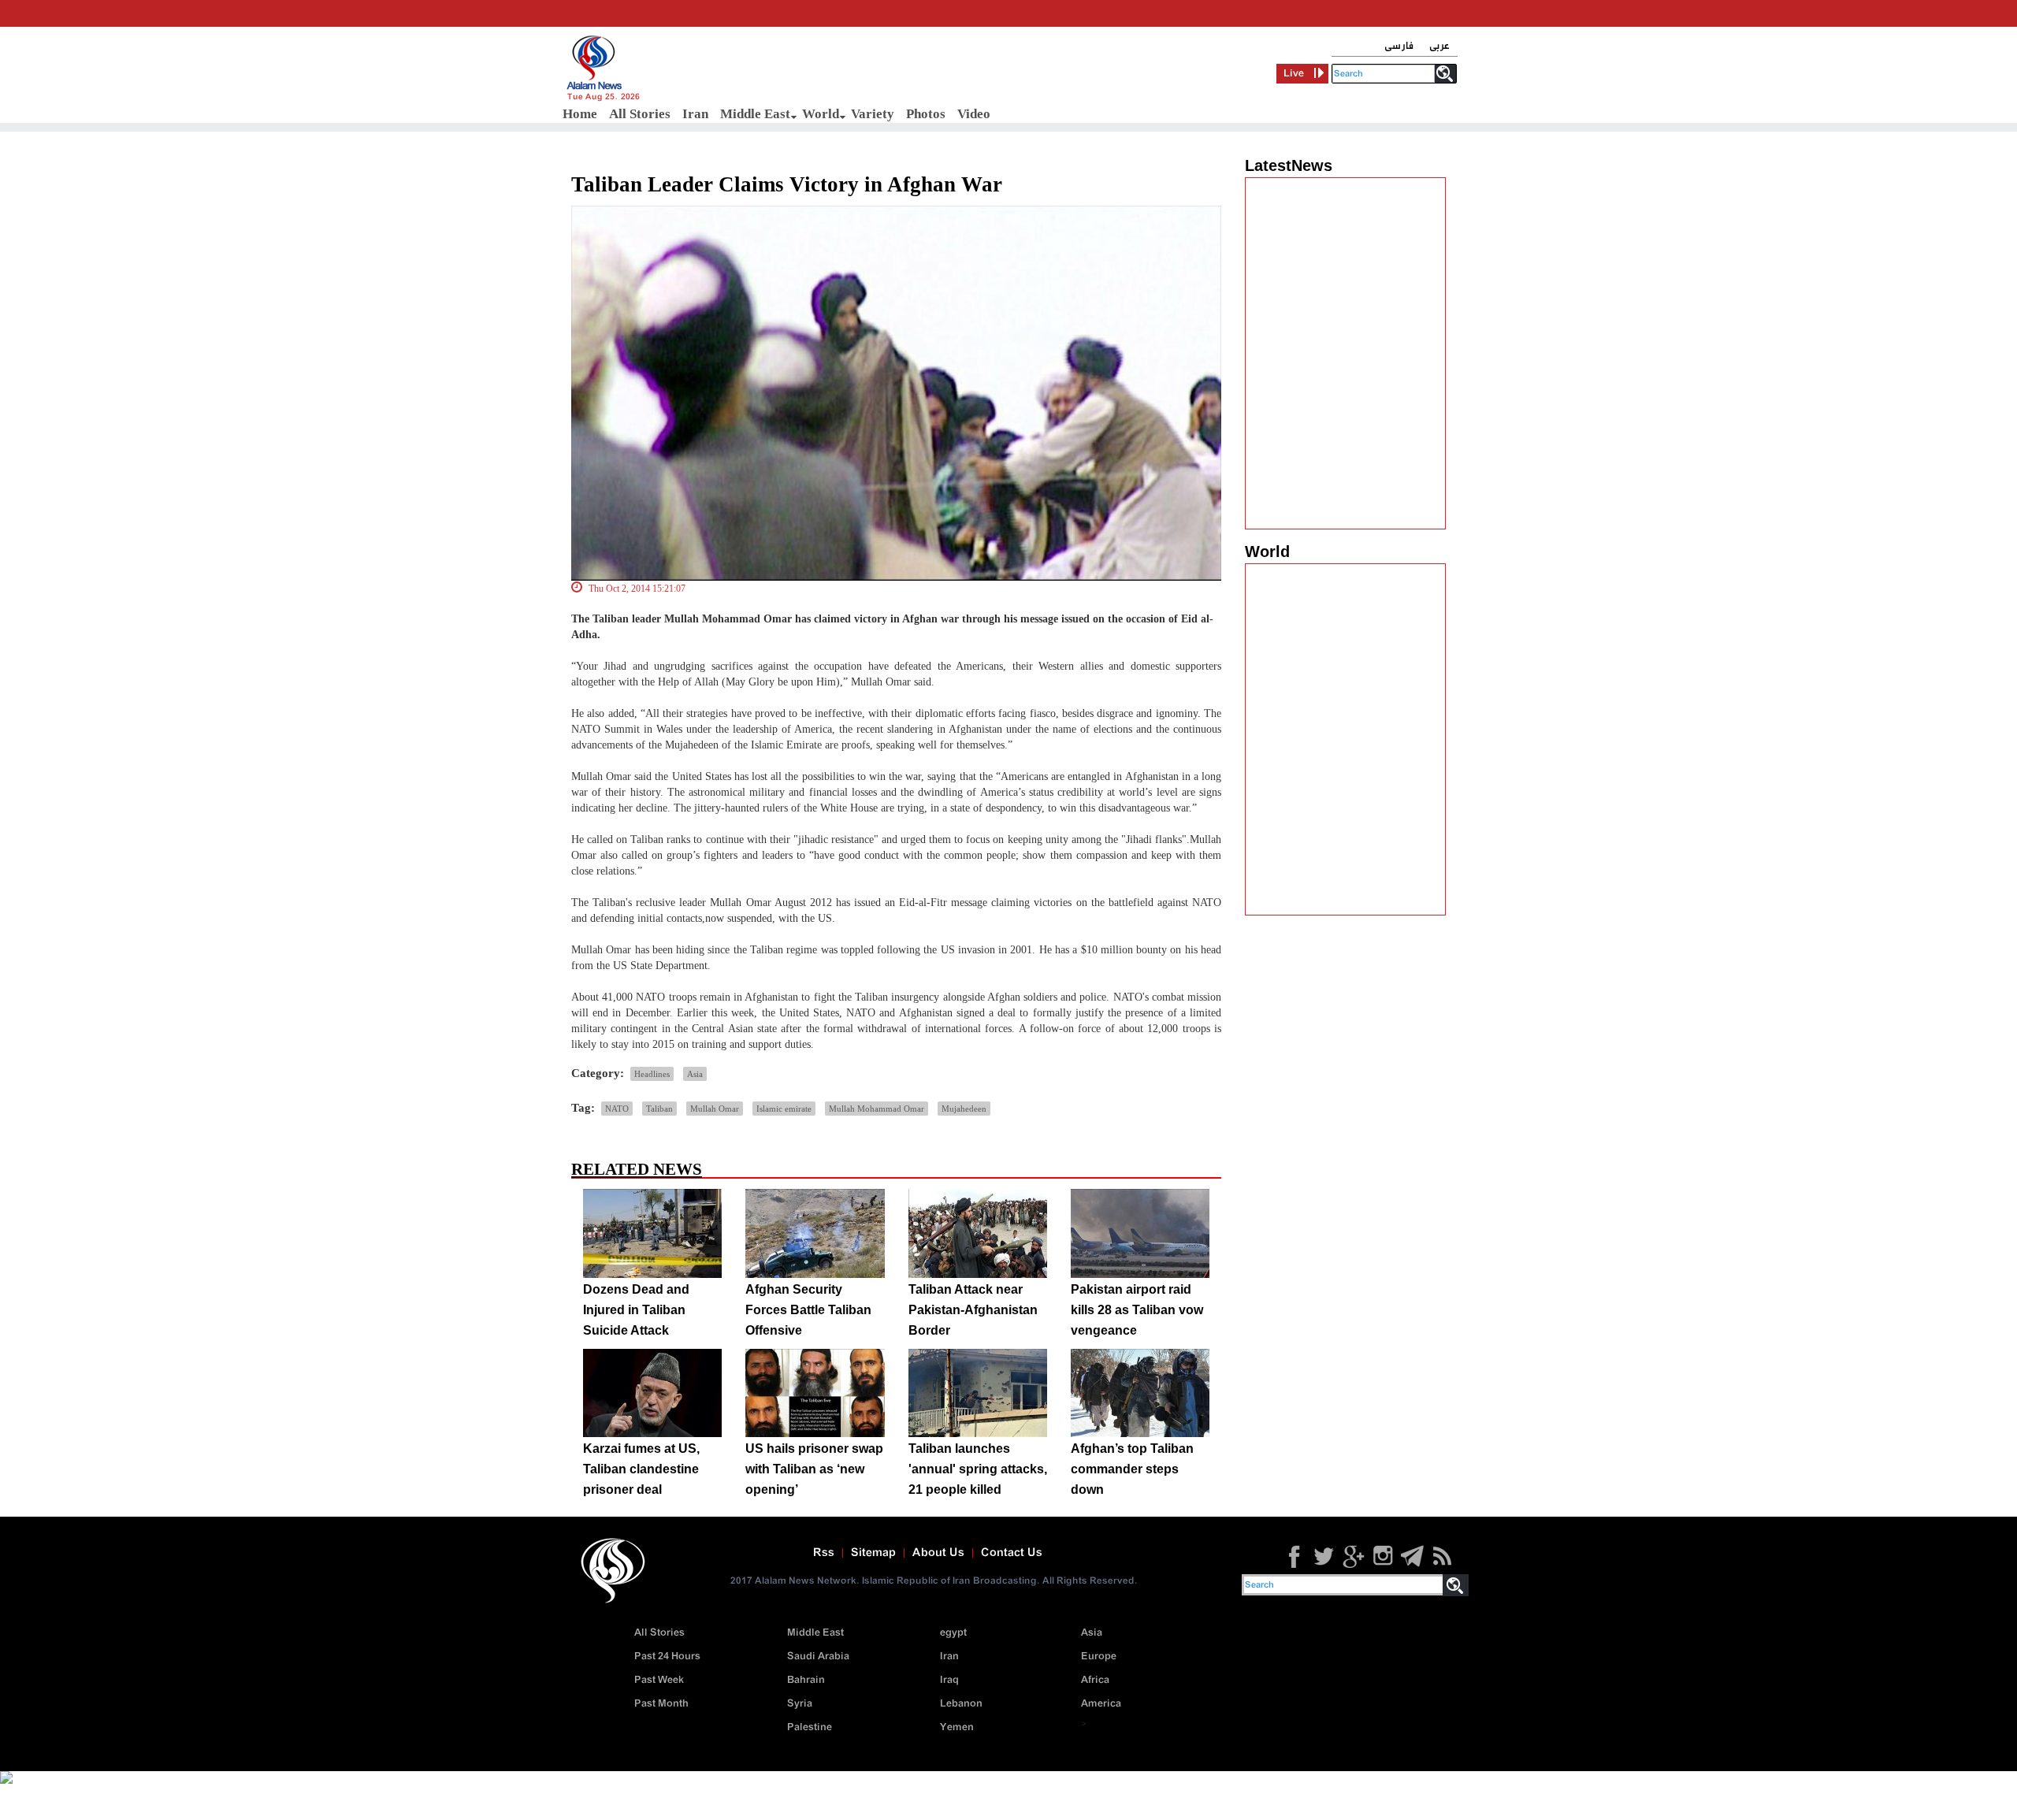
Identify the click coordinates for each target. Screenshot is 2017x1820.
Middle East (755, 114)
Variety (873, 114)
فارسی (1399, 46)
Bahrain (806, 1680)
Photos (926, 114)
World (821, 114)
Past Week (659, 1680)
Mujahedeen (964, 1109)
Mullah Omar (715, 1109)
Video (974, 114)
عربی (1439, 46)
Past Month (661, 1704)
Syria (800, 1704)
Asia (695, 1074)
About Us (938, 1553)
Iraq (949, 1680)
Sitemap (873, 1553)
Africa (1095, 1680)
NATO (617, 1109)
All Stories (640, 114)
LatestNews (1289, 165)
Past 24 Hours (667, 1657)
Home (580, 114)
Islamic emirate (784, 1109)
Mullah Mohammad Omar (877, 1109)
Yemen (957, 1727)
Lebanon (961, 1704)
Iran (695, 114)
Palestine (810, 1727)
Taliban (659, 1109)
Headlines (652, 1074)
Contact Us (1012, 1553)
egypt (953, 1633)
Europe (1099, 1657)
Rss (824, 1553)
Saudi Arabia (818, 1657)
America (1101, 1704)
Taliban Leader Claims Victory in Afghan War (787, 184)
